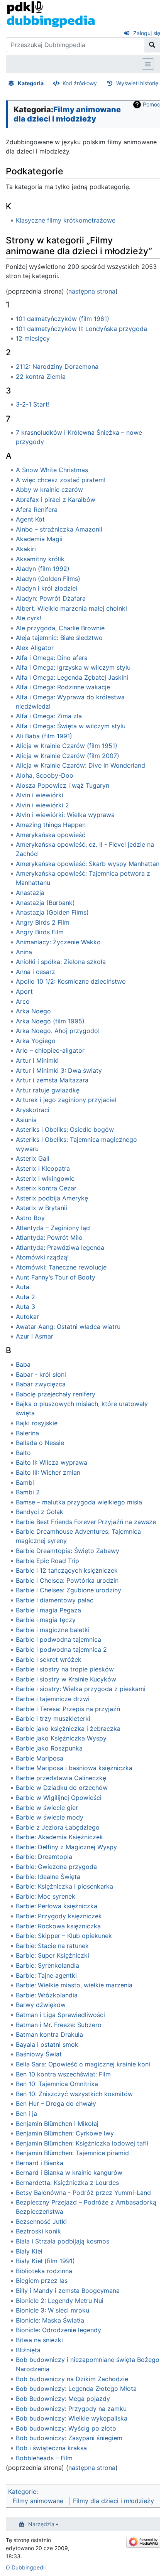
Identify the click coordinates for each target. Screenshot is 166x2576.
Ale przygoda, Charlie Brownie (60, 628)
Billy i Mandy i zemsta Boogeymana (68, 2291)
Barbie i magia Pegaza (48, 1610)
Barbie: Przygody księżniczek (59, 1916)
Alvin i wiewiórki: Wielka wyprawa (65, 815)
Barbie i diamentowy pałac (55, 1600)
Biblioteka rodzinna (44, 2271)
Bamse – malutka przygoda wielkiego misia (79, 1502)
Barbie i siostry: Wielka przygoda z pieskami (81, 1689)
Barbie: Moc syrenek (46, 1896)
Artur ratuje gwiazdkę (48, 1090)
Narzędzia (41, 2524)
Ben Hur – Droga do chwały (56, 2103)
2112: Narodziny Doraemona (57, 366)
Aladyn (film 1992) (43, 569)
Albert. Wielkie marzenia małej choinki (71, 608)
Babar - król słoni (41, 1374)
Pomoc (152, 104)
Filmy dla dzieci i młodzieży (113, 2501)
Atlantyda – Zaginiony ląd (53, 1228)
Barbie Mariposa (40, 1758)
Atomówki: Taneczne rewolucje (61, 1267)
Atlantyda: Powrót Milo (49, 1237)
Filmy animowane (38, 2501)
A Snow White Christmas (52, 470)
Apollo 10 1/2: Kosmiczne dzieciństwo (71, 981)
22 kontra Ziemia (41, 376)
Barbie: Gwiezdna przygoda (56, 1867)
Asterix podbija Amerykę (52, 1198)
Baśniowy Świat (39, 2054)
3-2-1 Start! (33, 404)
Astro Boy (30, 1218)
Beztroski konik (38, 2231)
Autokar (27, 1317)
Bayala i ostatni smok (47, 2044)
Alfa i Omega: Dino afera (52, 658)
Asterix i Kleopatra (43, 1168)
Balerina (27, 1433)
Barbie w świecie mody (50, 1817)
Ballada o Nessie (40, 1443)
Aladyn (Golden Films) (48, 579)
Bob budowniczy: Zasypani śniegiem (69, 2438)
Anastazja (30, 893)
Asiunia (26, 1120)
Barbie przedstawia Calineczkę (61, 1778)
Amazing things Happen (51, 825)
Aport (24, 991)
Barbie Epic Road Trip (47, 1561)
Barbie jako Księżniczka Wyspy (61, 1738)
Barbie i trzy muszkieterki (53, 1718)
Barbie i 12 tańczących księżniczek (67, 1570)
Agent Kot (30, 519)
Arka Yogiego (36, 1041)
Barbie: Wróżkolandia (47, 1995)
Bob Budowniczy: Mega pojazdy (63, 2399)
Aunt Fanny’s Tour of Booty (56, 1277)
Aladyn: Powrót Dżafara (51, 598)
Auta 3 (25, 1307)
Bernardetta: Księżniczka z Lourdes (67, 2183)
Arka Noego (33, 1011)
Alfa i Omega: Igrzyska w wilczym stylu (73, 667)
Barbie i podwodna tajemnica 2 (61, 1649)
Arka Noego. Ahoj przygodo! (58, 1031)
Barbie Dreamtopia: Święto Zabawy (68, 1551)
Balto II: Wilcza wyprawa (52, 1462)
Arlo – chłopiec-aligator (50, 1050)
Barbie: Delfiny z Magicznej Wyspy (66, 1847)
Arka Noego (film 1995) (50, 1021)
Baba (23, 1364)
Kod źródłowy (80, 83)
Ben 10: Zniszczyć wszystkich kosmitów (74, 2094)
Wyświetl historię (137, 83)
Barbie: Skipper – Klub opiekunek (64, 1936)
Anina (24, 952)
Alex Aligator (35, 648)
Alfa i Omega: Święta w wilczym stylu (71, 726)
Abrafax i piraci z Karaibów (56, 500)
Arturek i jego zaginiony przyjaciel (66, 1100)
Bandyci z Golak (40, 1512)
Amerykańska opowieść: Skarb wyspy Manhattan (88, 864)
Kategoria (31, 83)
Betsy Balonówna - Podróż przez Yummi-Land (83, 2193)
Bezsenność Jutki (41, 2222)
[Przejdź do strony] (152, 45)
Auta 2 (25, 1297)
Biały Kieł (29, 2251)
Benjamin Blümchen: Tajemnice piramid (72, 2153)
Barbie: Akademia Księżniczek (59, 1837)
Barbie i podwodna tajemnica (58, 1639)
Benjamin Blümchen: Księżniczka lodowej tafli (82, 2143)
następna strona (92, 291)
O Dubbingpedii (26, 2567)
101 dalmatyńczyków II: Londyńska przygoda (81, 329)
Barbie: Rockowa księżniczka (58, 1926)
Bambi (25, 1482)
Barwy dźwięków (41, 2005)
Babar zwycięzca (41, 1384)
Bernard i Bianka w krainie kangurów (69, 2173)
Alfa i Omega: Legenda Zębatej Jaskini (72, 677)
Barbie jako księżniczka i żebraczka (68, 1729)
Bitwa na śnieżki (39, 2340)
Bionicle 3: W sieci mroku (53, 2310)
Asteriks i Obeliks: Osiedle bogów (65, 1129)
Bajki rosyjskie (37, 1423)
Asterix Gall (33, 1158)
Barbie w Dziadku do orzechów (62, 1788)
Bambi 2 (28, 1492)
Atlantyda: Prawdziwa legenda (60, 1247)
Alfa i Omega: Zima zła (49, 716)
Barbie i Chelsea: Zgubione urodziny (69, 1590)
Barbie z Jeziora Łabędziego (58, 1827)
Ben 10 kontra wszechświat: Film (63, 2074)
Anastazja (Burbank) (45, 903)
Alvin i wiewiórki (40, 795)
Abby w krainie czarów (49, 490)
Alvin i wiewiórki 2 (42, 805)
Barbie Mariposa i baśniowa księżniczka (74, 1768)
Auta (23, 1287)
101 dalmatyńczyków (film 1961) (63, 319)
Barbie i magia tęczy (46, 1620)
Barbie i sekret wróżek (49, 1659)
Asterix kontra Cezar (46, 1188)
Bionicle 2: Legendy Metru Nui (60, 2301)
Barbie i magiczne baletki (53, 1630)
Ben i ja (26, 2113)
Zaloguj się (147, 33)
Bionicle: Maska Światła (50, 2320)
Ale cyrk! (29, 618)
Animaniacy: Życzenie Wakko (58, 942)
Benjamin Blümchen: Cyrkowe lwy (65, 2133)
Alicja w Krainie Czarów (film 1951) (67, 746)
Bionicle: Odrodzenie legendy (58, 2330)
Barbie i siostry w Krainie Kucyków (66, 1679)
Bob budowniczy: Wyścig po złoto (66, 2428)
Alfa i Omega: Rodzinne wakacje (63, 687)
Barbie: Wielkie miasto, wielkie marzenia (74, 1985)
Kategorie (22, 2492)
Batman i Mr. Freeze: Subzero (59, 2025)
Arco (23, 1001)
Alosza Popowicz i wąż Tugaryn (63, 785)
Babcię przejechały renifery (56, 1394)
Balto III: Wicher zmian (48, 1472)
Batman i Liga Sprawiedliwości (60, 2015)
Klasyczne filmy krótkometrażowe (66, 220)
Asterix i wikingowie (45, 1178)
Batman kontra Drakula (49, 2034)
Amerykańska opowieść (51, 835)
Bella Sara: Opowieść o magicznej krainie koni (83, 2064)
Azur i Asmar (35, 1336)
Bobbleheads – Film (44, 2458)
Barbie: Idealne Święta (48, 1877)
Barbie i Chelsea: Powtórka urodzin (67, 1580)
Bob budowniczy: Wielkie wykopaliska (72, 2418)
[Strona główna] (51, 14)
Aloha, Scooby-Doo (45, 775)
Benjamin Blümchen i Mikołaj (57, 2124)
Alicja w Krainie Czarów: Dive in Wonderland (80, 765)
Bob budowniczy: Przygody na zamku (71, 2409)
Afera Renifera (37, 510)
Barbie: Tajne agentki (46, 1975)
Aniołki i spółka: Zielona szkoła (61, 962)
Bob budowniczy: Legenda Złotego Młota (76, 2389)
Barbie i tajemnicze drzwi (53, 1699)
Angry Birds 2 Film (43, 922)
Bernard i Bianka (40, 2163)
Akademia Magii (39, 539)
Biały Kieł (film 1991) (45, 2261)
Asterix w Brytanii (41, 1208)
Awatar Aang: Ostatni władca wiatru (68, 1327)
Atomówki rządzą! (42, 1257)
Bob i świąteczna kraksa (51, 2448)
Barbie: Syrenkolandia (47, 1965)
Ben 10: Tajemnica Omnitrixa (57, 2084)
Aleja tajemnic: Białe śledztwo (59, 638)
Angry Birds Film (40, 932)
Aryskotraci (33, 1110)
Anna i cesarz (36, 972)
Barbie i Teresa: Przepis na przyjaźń (68, 1709)
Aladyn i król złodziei (47, 588)
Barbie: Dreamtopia (44, 1857)
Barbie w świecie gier (47, 1808)
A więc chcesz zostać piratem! (61, 480)
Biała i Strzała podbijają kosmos (63, 2241)
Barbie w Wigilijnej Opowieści (59, 1798)
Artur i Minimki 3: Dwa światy (59, 1070)
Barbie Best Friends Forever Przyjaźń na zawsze (86, 1522)
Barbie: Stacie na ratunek (52, 1946)
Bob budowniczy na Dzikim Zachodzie (72, 2379)
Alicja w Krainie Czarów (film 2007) (68, 756)
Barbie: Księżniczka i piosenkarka (64, 1886)
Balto (23, 1453)
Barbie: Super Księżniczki (53, 1955)
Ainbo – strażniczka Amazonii (59, 529)
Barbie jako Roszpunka (49, 1748)
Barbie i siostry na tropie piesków (65, 1669)
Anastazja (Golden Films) (52, 912)
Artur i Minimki (37, 1060)
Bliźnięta (28, 2350)
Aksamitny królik (40, 559)
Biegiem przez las (42, 2281)
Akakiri (26, 549)
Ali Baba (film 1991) (44, 736)
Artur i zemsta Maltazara (52, 1080)
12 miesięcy (33, 338)
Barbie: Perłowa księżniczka (57, 1906)
